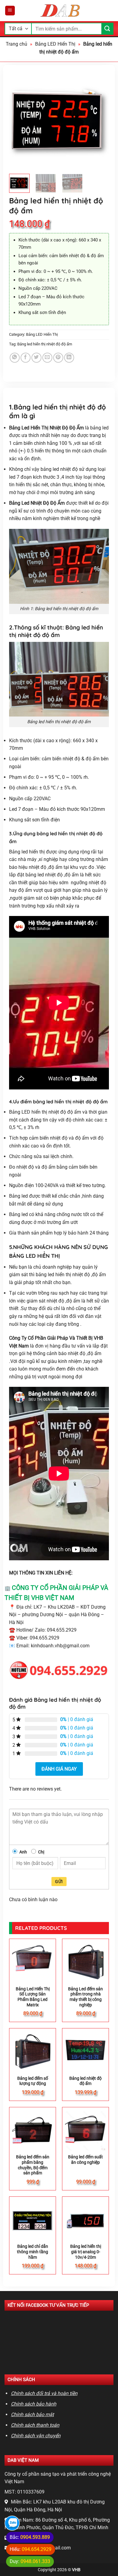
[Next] (99, 119)
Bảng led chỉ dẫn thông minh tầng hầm (33, 2252)
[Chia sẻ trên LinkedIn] (69, 358)
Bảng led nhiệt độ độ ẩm (85, 2081)
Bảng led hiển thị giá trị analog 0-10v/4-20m (86, 2252)
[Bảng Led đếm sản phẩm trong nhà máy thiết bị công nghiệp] (85, 1962)
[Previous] (19, 119)
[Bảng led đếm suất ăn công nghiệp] (85, 2130)
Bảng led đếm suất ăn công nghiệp (85, 2160)
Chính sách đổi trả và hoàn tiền (44, 2393)
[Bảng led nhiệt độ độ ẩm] (85, 2052)
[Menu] (10, 11)
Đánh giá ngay (59, 1769)
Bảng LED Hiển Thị (55, 44)
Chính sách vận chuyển (36, 2436)
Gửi (59, 1882)
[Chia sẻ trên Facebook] (26, 358)
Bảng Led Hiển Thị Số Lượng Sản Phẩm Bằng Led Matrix (33, 1997)
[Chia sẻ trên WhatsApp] (15, 358)
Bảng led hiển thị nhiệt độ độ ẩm (45, 344)
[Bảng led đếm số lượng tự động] (33, 2052)
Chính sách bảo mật (32, 2414)
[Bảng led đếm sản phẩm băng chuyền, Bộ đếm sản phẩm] (33, 2130)
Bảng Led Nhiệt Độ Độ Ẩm (37, 503)
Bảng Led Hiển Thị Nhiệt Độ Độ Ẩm (46, 428)
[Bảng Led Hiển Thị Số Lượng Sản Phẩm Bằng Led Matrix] (33, 1962)
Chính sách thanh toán (35, 2425)
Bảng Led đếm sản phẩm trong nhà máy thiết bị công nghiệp (85, 1997)
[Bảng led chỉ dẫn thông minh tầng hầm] (33, 2220)
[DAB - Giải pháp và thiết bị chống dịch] (61, 11)
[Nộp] (107, 29)
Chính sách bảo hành (34, 2404)
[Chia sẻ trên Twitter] (36, 358)
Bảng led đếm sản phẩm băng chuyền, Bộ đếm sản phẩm (33, 2165)
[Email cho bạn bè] (47, 358)
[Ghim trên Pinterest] (58, 358)
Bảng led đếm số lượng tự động (33, 2081)
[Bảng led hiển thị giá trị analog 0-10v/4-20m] (85, 2220)
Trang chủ (16, 44)
